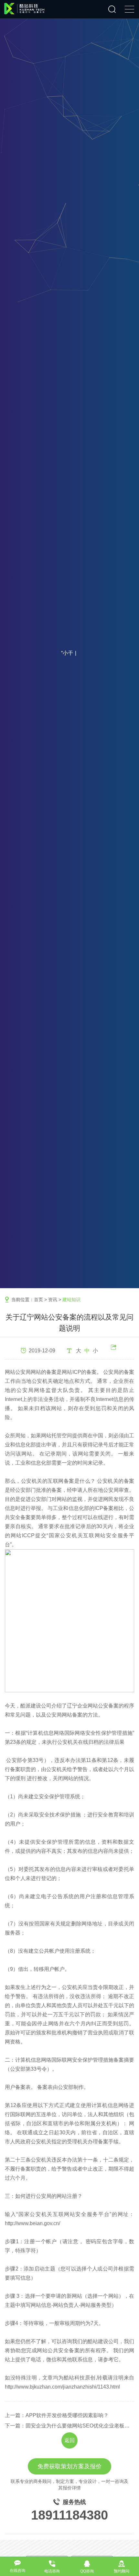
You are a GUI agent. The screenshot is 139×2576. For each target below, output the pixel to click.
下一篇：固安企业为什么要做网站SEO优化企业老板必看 (69, 2426)
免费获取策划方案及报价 (69, 2466)
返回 (69, 2440)
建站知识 (71, 1300)
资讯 (53, 1300)
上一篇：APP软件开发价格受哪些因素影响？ (57, 2415)
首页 (38, 1300)
